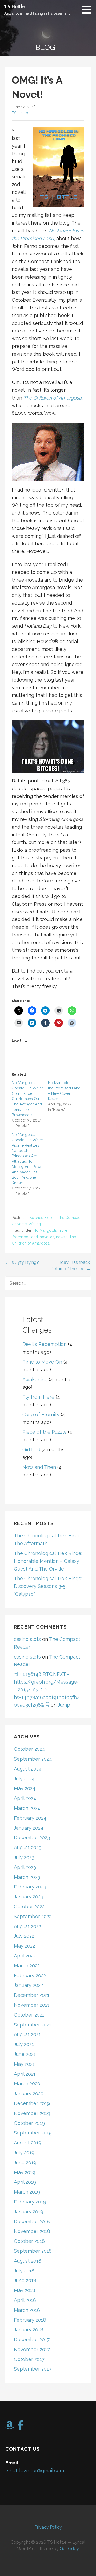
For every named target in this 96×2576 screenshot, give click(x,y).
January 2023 (29, 1897)
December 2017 (32, 2339)
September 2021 (33, 2025)
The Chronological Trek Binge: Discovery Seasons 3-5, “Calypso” (48, 1586)
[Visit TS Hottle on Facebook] (21, 2427)
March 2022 (27, 1966)
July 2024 (24, 1779)
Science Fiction (43, 1218)
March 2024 (27, 1808)
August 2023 (28, 1847)
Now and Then (39, 1467)
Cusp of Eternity (41, 1414)
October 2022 (29, 1907)
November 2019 (32, 2113)
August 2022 (27, 1926)
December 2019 (32, 2103)
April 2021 (25, 2074)
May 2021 (24, 2064)
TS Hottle (14, 6)
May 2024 (25, 1788)
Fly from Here (38, 1397)
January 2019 (29, 2212)
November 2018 (32, 2231)
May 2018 (25, 2290)
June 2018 (25, 2280)
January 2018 (29, 2330)
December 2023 (32, 1838)
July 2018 (24, 2271)
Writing (35, 1224)
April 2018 (25, 2300)
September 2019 (33, 2133)
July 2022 (24, 1936)
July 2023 (24, 1857)
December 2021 (32, 1995)
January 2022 (28, 1985)
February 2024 (30, 1818)
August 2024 (28, 1769)
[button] (88, 10)
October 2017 (29, 2359)
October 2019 (29, 2123)
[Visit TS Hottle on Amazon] (10, 2427)
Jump (64, 1705)
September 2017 (33, 2369)
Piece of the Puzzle (45, 1432)
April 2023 (25, 1867)
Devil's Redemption (45, 1344)
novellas (47, 1237)
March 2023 (27, 1877)
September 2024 (33, 1759)
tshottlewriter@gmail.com (35, 2471)
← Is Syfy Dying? (22, 1262)
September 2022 (33, 1916)
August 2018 (28, 2261)
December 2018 (32, 2222)
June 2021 (25, 2054)
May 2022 (24, 1946)
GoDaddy (69, 2549)
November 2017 (32, 2349)
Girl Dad (31, 1450)
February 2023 (30, 1887)
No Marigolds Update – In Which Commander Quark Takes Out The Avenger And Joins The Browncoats (28, 1099)
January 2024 (29, 1828)
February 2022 (30, 1976)
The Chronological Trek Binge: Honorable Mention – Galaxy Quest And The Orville (48, 1561)
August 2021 (27, 2034)
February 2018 (30, 2320)
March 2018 (27, 2310)
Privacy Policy (48, 2527)
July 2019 (24, 2153)
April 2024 (25, 1798)
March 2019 (27, 2192)
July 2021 (24, 2044)
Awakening (35, 1379)
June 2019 (25, 2162)
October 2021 (29, 2015)
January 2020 (29, 2093)
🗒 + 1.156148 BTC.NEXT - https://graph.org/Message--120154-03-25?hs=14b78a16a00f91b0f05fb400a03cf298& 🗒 (47, 1690)
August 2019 (28, 2143)
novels (62, 1237)
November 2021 (32, 2005)
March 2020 (27, 2084)
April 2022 (25, 1956)
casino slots (27, 1639)
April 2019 (25, 2182)
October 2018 (29, 2241)
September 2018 (33, 2251)
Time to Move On (42, 1362)
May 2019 (25, 2172)
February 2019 (30, 2202)
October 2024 (29, 1749)
